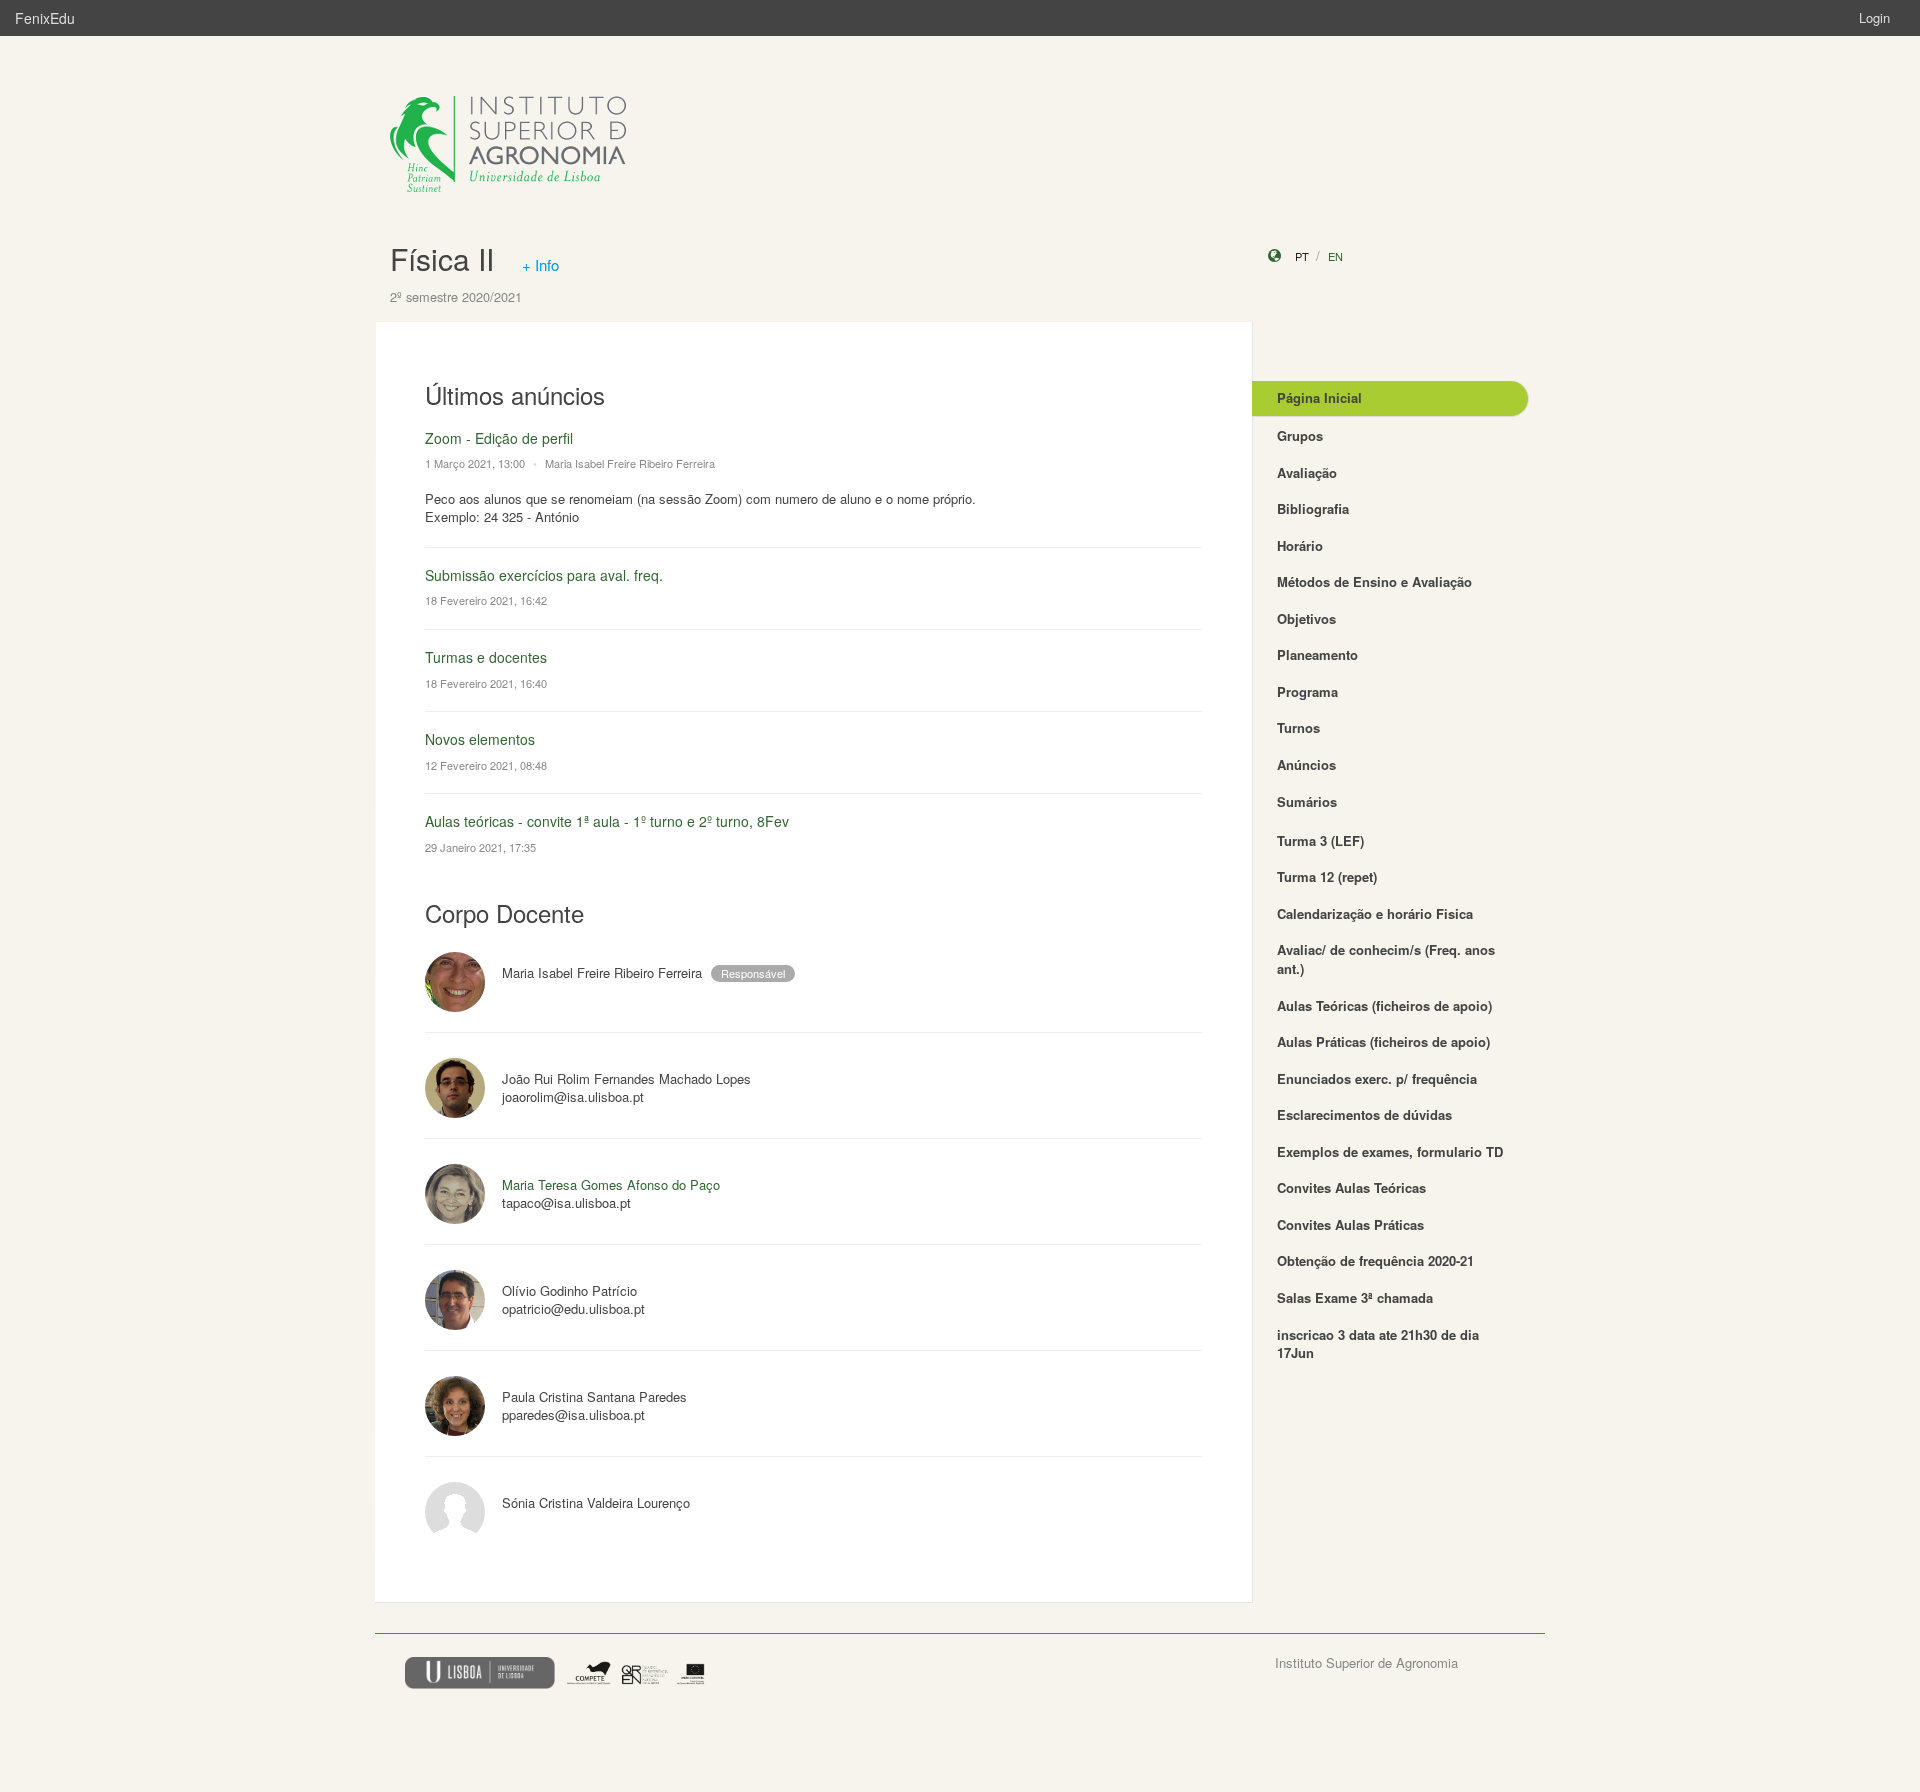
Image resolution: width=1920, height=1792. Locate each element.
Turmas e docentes (486, 657)
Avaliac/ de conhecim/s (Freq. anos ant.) (1386, 959)
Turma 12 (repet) (1327, 876)
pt (1302, 256)
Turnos (1298, 727)
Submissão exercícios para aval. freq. (544, 575)
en (1335, 256)
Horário (1300, 545)
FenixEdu (45, 18)
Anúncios (1306, 764)
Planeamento (1317, 654)
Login (1874, 17)
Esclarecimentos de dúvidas (1364, 1114)
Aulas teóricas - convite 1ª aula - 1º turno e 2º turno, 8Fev (607, 821)
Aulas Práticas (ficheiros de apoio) (1383, 1041)
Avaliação (1307, 472)
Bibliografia (1313, 508)
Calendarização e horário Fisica (1375, 913)
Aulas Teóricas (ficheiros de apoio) (1384, 1005)
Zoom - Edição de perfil (499, 438)
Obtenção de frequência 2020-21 (1375, 1260)
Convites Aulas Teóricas (1351, 1187)
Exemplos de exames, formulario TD (1390, 1151)
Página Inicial (1319, 397)
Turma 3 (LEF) (1320, 840)
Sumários (1307, 801)
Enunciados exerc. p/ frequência (1377, 1078)
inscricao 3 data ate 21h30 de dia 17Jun (1378, 1344)
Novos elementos (480, 739)
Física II (442, 258)
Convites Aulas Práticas (1350, 1224)
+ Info (540, 264)
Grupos (1300, 435)
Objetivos (1306, 618)
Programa (1307, 691)
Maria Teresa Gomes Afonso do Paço (611, 1184)
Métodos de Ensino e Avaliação (1374, 581)
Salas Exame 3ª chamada (1355, 1297)
